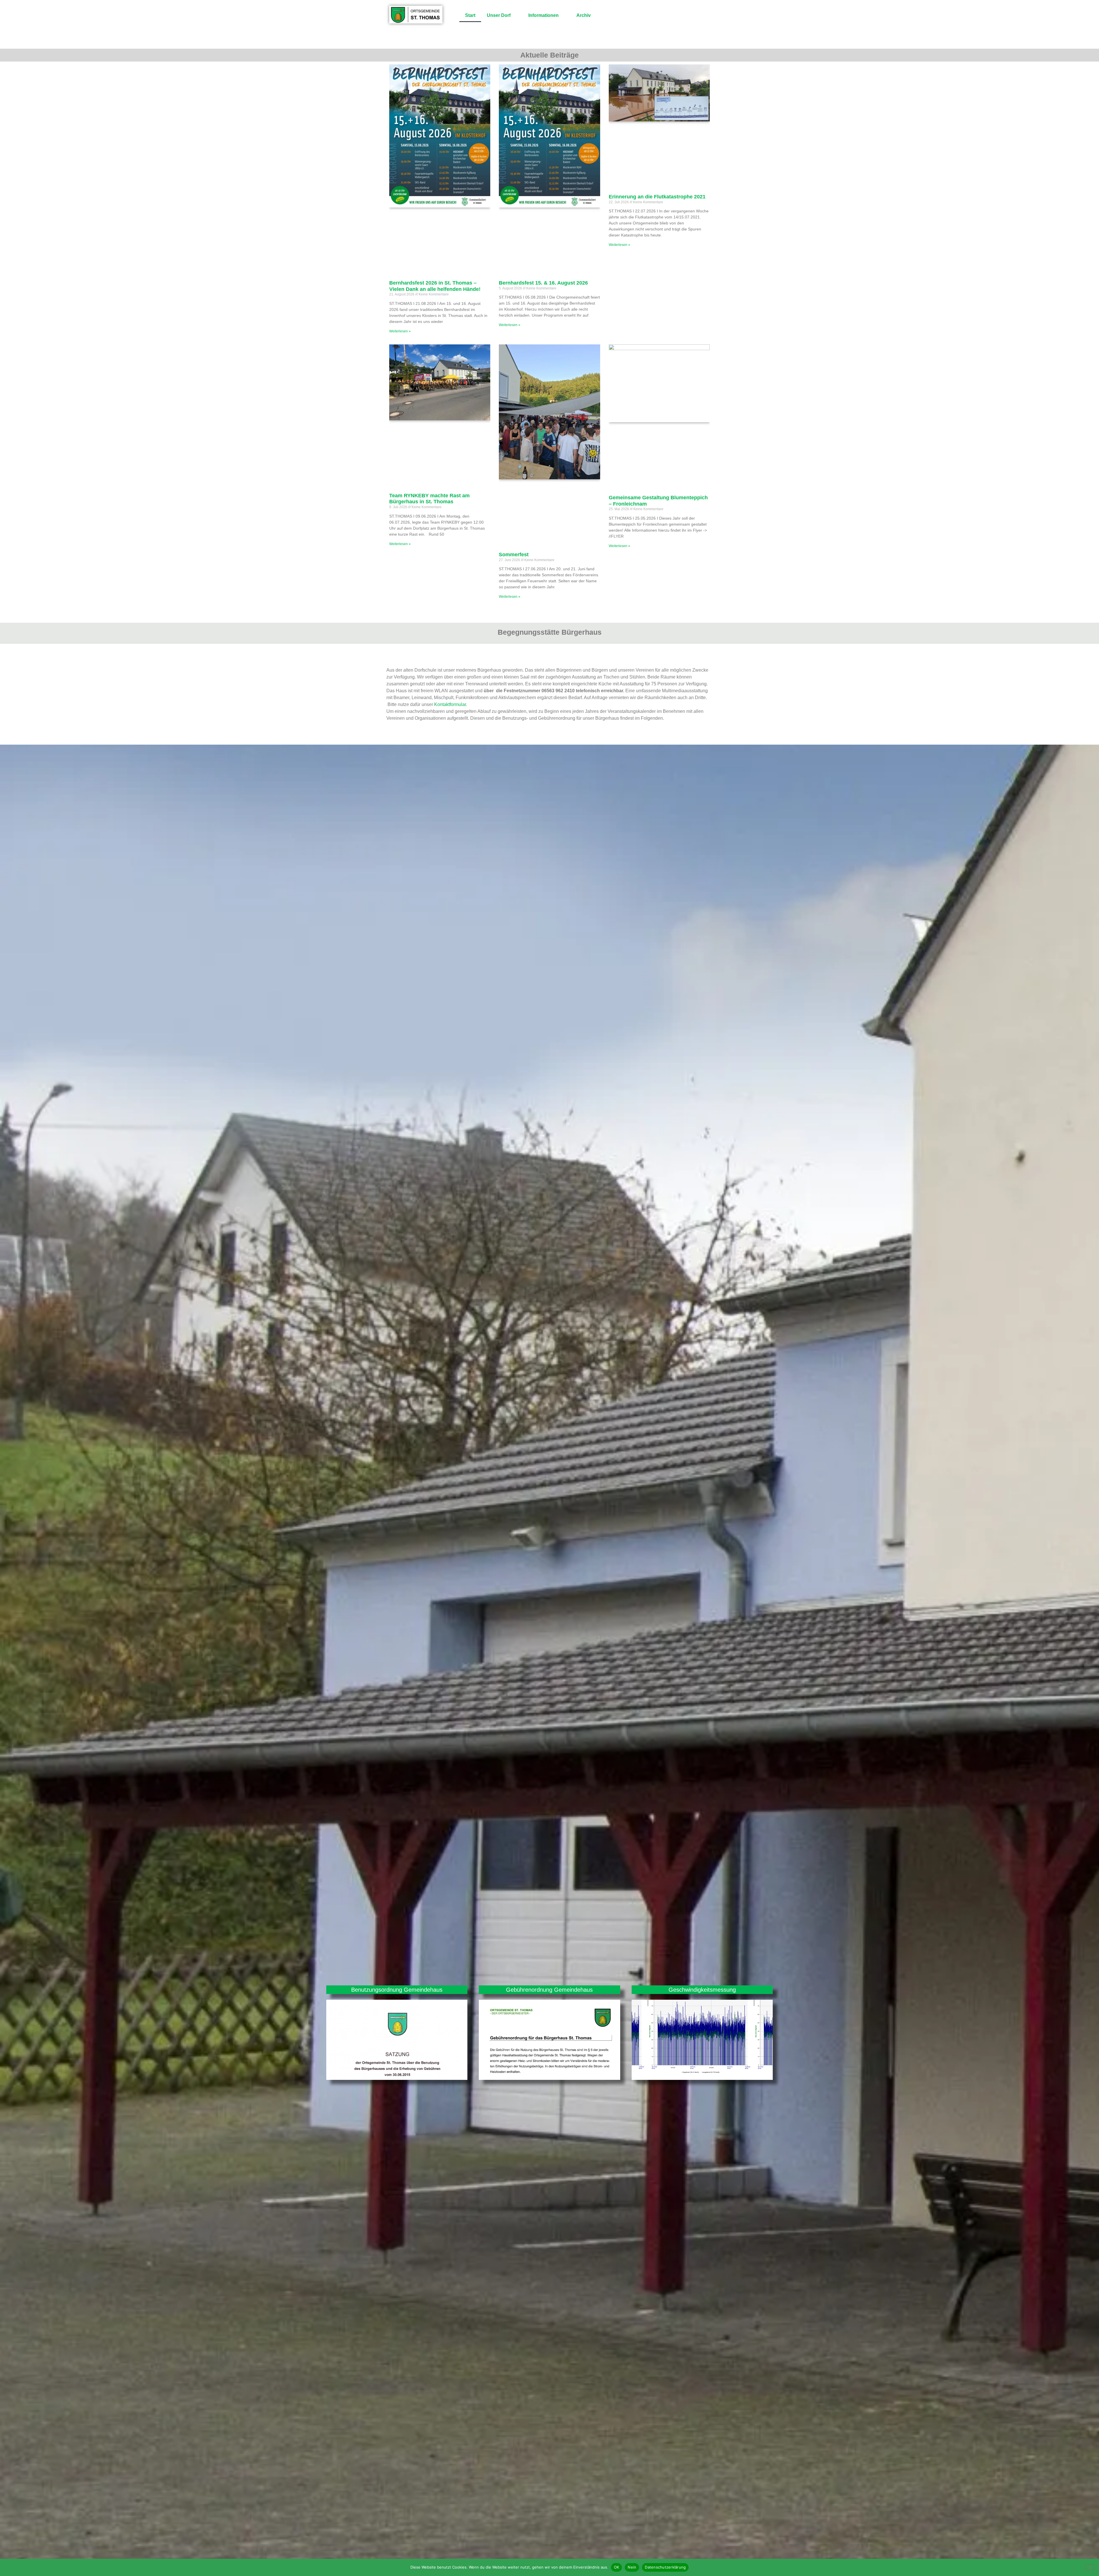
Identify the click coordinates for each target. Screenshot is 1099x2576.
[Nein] (1090, 2567)
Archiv (584, 15)
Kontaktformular (450, 704)
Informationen (543, 15)
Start (470, 15)
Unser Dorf (499, 15)
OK (617, 2567)
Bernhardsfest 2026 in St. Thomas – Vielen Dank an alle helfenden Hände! (435, 286)
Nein (632, 2567)
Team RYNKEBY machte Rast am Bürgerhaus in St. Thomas (429, 499)
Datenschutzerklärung (665, 2567)
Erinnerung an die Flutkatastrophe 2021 (657, 197)
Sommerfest (514, 555)
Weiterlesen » (400, 331)
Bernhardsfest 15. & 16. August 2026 (543, 283)
